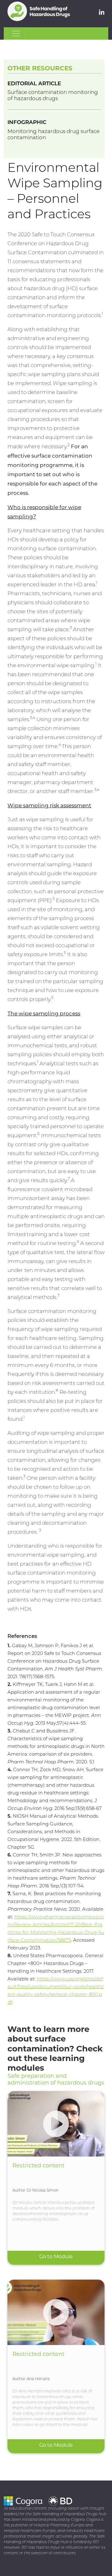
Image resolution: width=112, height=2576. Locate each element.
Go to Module (56, 2257)
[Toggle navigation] (16, 33)
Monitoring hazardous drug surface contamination (54, 135)
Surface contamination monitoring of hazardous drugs (53, 96)
